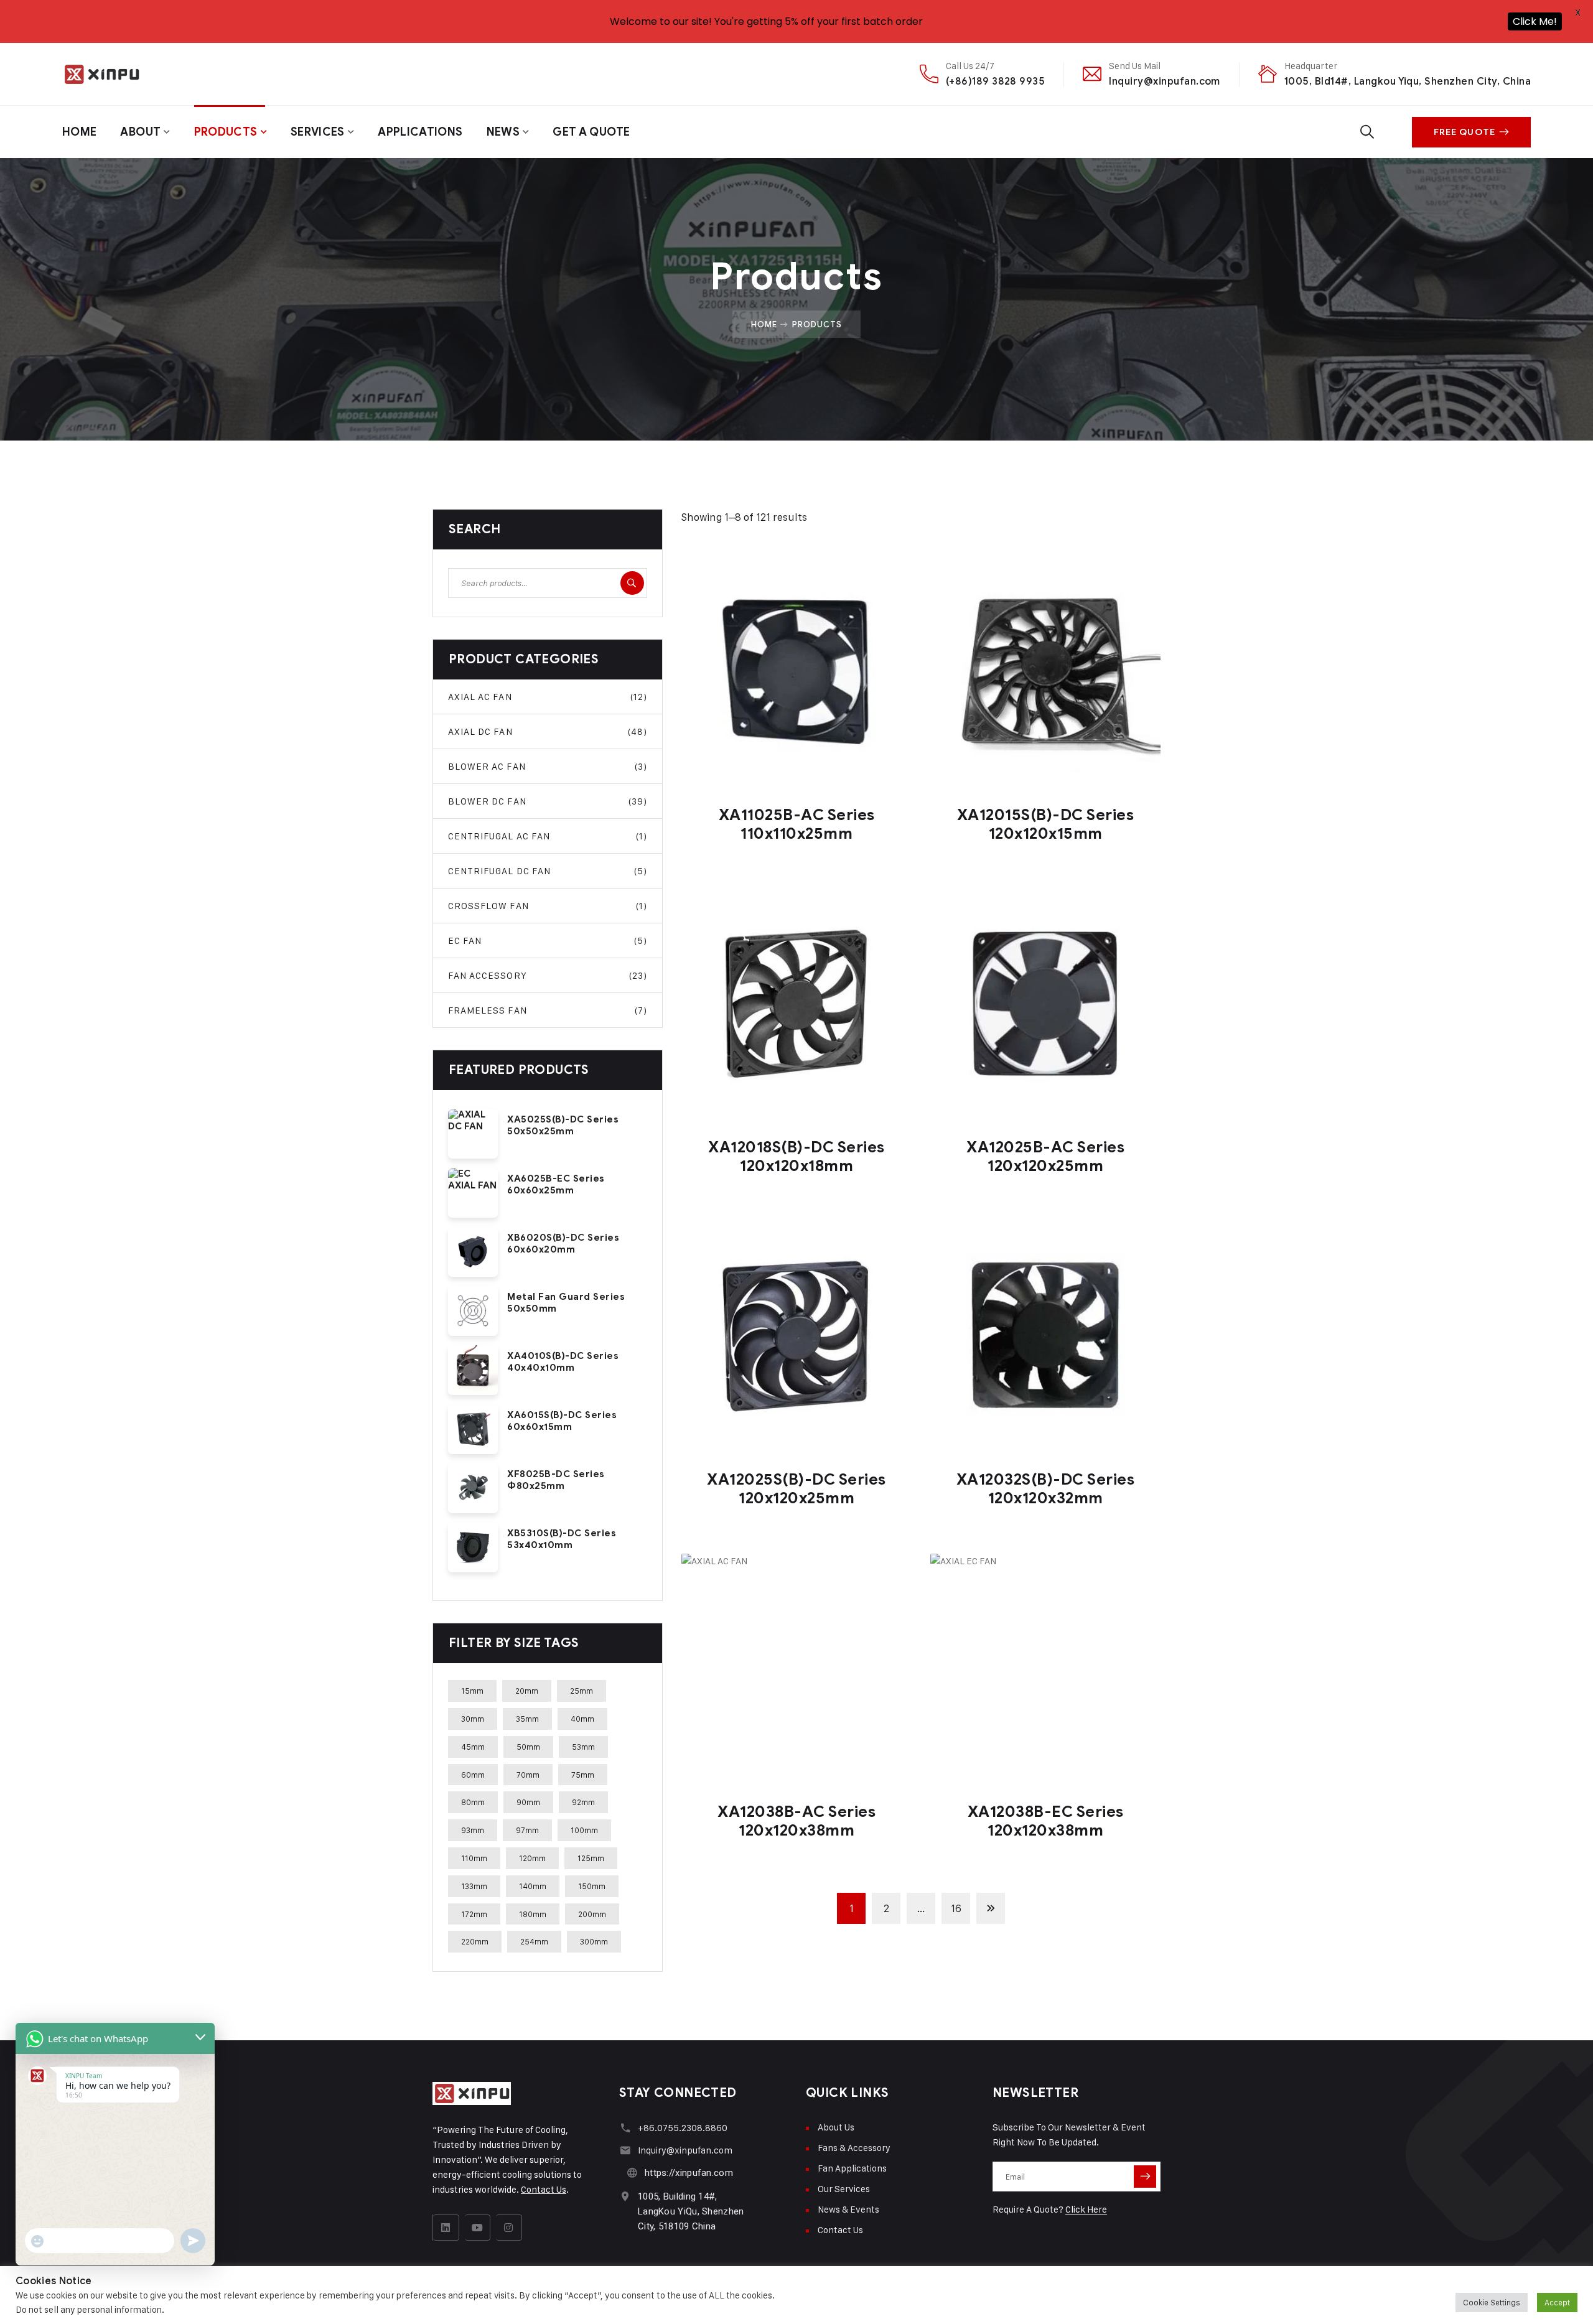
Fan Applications (852, 2168)
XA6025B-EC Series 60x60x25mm (556, 1184)
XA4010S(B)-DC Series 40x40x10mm (563, 1362)
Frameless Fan (548, 1010)
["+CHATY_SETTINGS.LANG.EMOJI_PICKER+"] (37, 2241)
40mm (582, 1719)
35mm (527, 1719)
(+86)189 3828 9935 (996, 81)
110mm (474, 1858)
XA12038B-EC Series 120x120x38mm (1046, 1821)
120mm (532, 1858)
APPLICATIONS (420, 132)
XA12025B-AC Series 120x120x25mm (1045, 1156)
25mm (582, 1691)
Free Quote (1465, 132)
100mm (584, 1830)
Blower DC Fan (548, 801)
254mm (534, 1941)
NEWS (503, 132)
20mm (527, 1691)
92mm (583, 1802)
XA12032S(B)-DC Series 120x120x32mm (1046, 1489)
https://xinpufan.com (689, 2173)
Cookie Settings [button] (1492, 2302)
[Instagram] (509, 2228)
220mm (475, 1941)
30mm (473, 1719)
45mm (473, 1747)
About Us (836, 2127)
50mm (528, 1747)
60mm (473, 1775)
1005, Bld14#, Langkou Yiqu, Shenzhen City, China (1408, 81)
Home (764, 324)
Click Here (1086, 2209)
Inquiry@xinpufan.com (1165, 81)
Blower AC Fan (548, 766)
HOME (79, 132)
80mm (473, 1802)
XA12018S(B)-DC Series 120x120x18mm (796, 1156)
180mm (533, 1914)
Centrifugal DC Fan (548, 871)
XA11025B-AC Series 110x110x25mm (797, 824)
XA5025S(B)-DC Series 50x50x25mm (563, 1125)
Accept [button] (1557, 2302)
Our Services (844, 2189)
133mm (474, 1886)
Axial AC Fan (548, 697)
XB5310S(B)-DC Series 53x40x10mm (562, 1539)
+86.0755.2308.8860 (683, 2128)
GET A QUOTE (591, 132)
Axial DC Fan (548, 731)
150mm (592, 1886)
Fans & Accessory (854, 2148)
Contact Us (544, 2189)
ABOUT (140, 132)
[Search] (632, 583)
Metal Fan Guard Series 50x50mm (566, 1303)
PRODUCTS (226, 132)
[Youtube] (478, 2228)
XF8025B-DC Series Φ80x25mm (556, 1480)
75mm (583, 1775)
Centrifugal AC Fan (548, 836)
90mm (528, 1802)
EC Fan (548, 940)
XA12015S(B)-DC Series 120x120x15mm (1046, 824)
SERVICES (318, 132)
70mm (528, 1775)
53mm (583, 1747)
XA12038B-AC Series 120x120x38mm (796, 1821)
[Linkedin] (446, 2228)
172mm (474, 1914)
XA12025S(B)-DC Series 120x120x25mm (796, 1489)
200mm (592, 1914)
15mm (472, 1691)
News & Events (848, 2209)
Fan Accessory (548, 975)
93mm (473, 1830)
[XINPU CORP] (101, 74)
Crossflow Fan (548, 906)
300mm (594, 1941)
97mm (527, 1830)
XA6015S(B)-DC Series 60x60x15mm (562, 1421)
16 (956, 1908)
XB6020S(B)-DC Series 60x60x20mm (563, 1244)
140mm (533, 1886)
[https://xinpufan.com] (632, 2172)
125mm (591, 1858)
